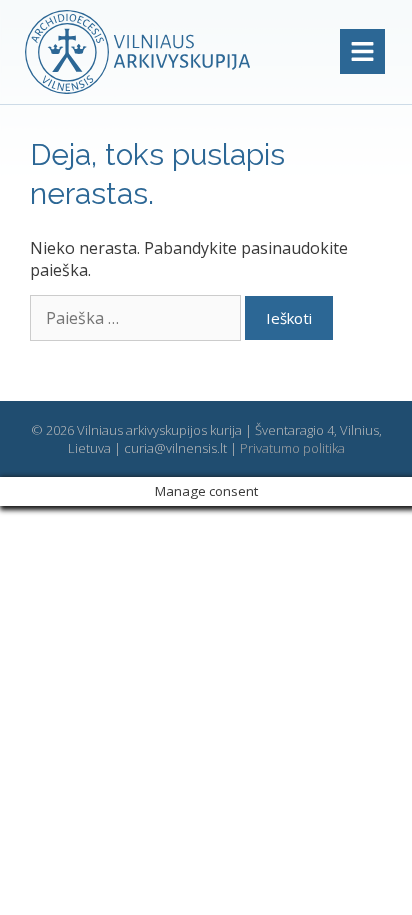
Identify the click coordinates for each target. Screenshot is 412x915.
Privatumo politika (292, 448)
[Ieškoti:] (137, 318)
